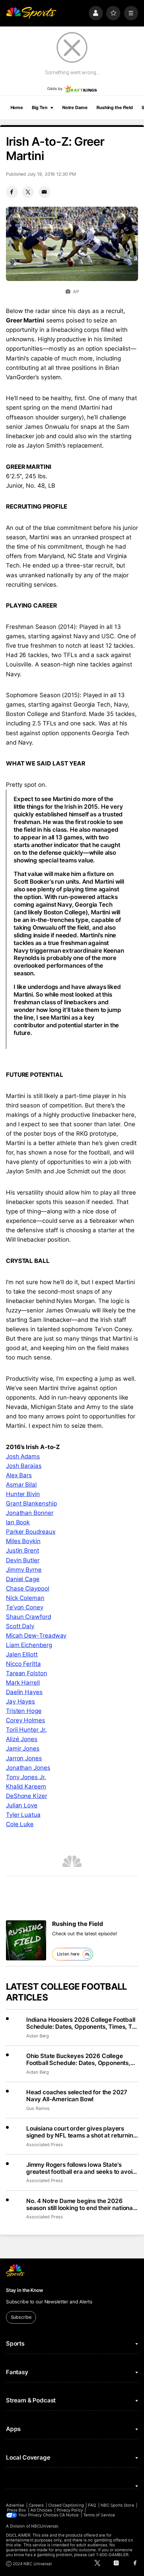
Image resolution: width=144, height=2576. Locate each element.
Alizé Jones (22, 1739)
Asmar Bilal (21, 1485)
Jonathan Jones (28, 1768)
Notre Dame (75, 108)
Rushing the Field (115, 108)
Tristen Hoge (24, 1711)
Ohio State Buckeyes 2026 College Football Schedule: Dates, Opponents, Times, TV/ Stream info (78, 2059)
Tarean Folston (27, 1673)
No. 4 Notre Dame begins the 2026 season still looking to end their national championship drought (80, 2204)
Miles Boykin (23, 1541)
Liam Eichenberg (29, 1645)
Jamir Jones (23, 1748)
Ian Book (18, 1522)
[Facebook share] (12, 192)
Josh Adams (23, 1456)
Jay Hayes (20, 1701)
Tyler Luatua (23, 1815)
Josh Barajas (24, 1466)
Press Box (17, 2510)
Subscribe (21, 2317)
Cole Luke (20, 1824)
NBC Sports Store (117, 2505)
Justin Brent (23, 1550)
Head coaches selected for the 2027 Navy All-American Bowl (77, 2096)
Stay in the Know (24, 2290)
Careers (36, 2505)
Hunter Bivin (23, 1494)
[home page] (31, 13)
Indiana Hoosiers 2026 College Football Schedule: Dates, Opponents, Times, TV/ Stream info (82, 2023)
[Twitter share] (28, 192)
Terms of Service (99, 2515)
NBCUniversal (45, 2526)
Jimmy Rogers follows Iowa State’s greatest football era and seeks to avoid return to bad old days (81, 2168)
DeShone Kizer (27, 1796)
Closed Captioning (66, 2505)
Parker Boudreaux (31, 1532)
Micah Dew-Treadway (36, 1636)
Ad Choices (41, 2510)
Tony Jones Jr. (26, 1777)
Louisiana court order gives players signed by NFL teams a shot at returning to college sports (81, 2132)
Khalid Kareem (26, 1786)
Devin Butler (23, 1560)
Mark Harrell (23, 1683)
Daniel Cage (23, 1579)
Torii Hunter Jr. (26, 1730)
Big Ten (39, 108)
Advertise (15, 2505)
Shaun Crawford (28, 1617)
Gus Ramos (38, 2108)
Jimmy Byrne (24, 1570)
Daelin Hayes (24, 1692)
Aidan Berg (38, 2036)
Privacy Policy (70, 2510)
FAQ (92, 2505)
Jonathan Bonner (30, 1513)
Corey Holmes (26, 1720)
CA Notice (69, 2515)
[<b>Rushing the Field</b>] (26, 1940)
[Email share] (44, 192)
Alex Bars (19, 1475)
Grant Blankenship (31, 1503)
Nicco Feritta (23, 1664)
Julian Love (22, 1805)
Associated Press (45, 2145)
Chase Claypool (28, 1588)
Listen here (68, 1954)
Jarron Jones (24, 1758)
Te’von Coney (25, 1607)
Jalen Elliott (22, 1654)
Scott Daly (20, 1626)
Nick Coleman (25, 1598)
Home (17, 108)
